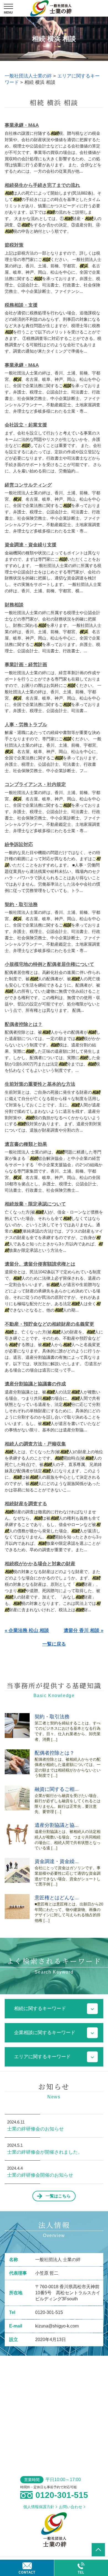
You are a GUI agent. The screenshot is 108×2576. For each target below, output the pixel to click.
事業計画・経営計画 (26, 665)
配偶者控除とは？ (24, 1024)
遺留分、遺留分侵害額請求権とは (40, 1264)
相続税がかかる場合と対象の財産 (40, 1564)
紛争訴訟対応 (19, 845)
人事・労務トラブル (26, 725)
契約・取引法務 (21, 905)
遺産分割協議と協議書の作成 (35, 1384)
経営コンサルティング (28, 485)
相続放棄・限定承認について (35, 1204)
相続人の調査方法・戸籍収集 (35, 1444)
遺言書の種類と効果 (26, 1144)
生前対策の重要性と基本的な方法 (40, 1084)
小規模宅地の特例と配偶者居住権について (49, 964)
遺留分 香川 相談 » (83, 1630)
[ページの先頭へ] (98, 2550)
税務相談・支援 (21, 305)
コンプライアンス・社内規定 (35, 784)
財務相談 (14, 605)
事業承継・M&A (22, 125)
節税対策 (14, 245)
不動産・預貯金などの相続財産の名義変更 (49, 1324)
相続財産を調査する (26, 1504)
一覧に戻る (54, 1644)
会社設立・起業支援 (26, 425)
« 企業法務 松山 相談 (27, 1630)
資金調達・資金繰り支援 (31, 545)
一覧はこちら (58, 2196)
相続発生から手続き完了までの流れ (42, 185)
